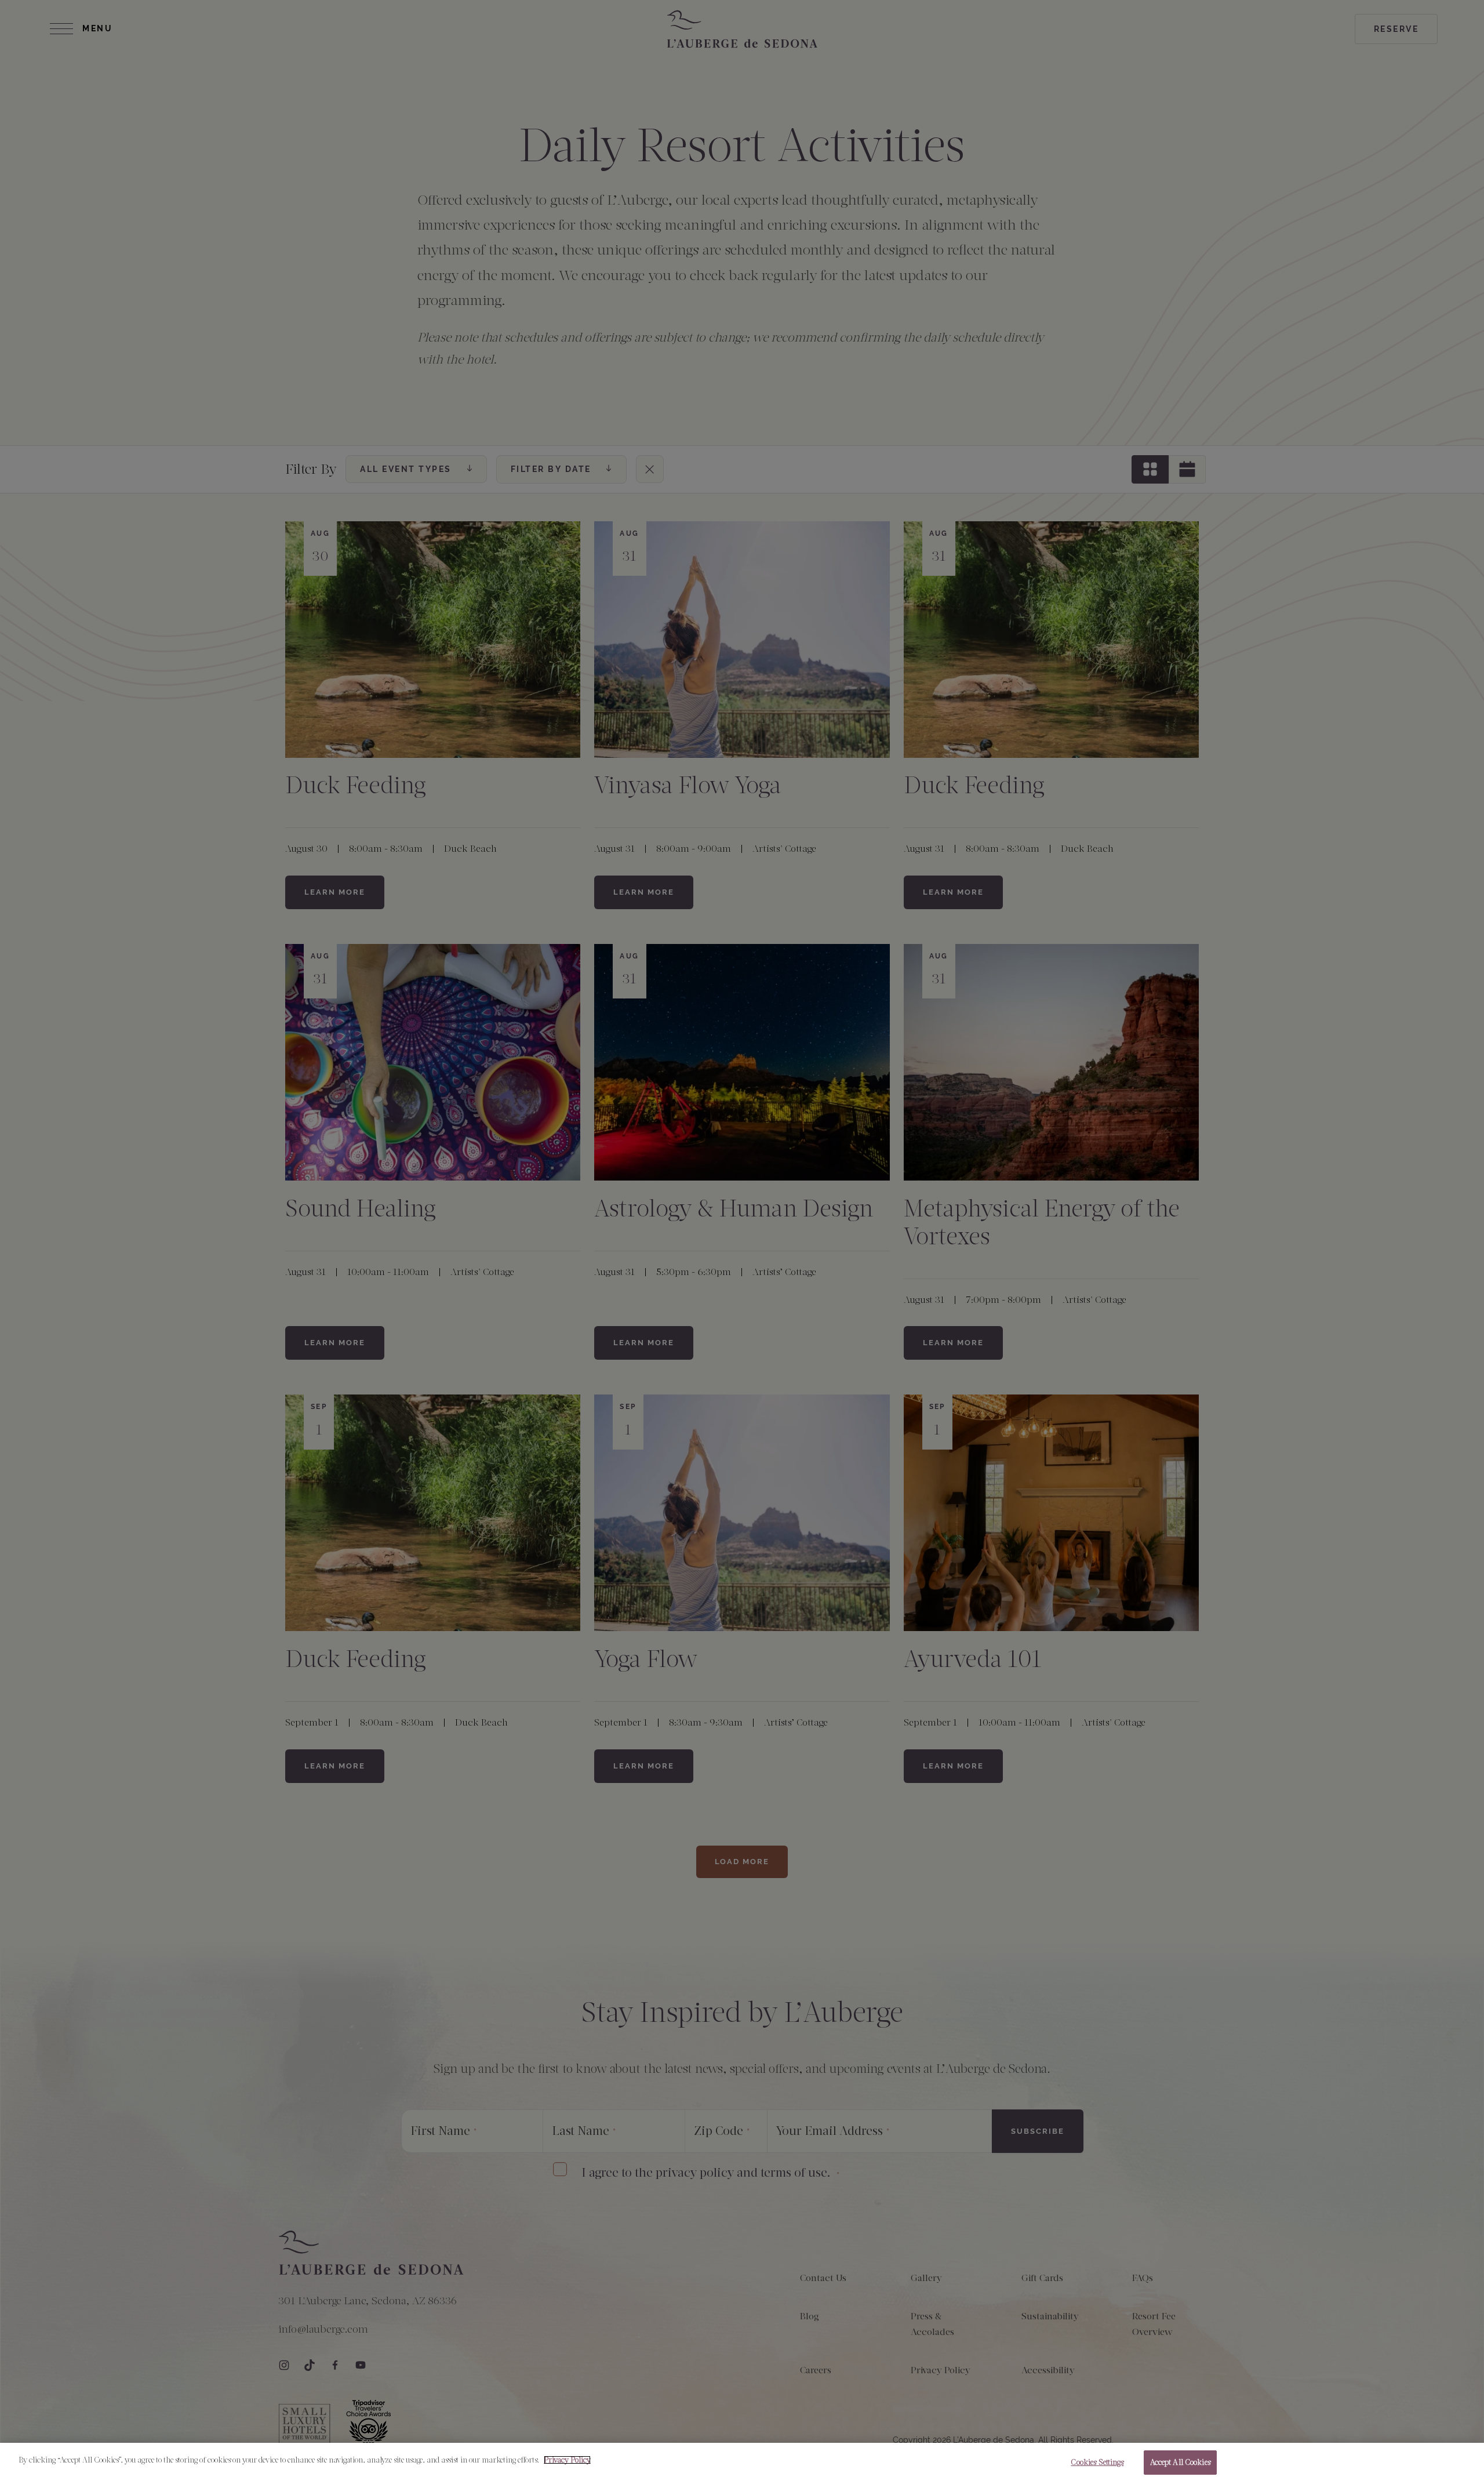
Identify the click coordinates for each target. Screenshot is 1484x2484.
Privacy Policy (567, 2460)
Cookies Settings (1097, 2462)
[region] (742, 2463)
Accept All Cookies (1180, 2462)
